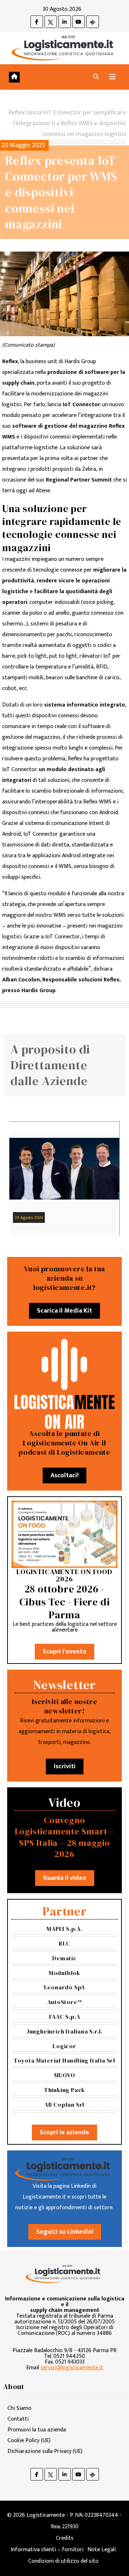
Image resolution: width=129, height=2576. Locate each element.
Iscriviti (65, 1766)
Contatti (18, 2419)
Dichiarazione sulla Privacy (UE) (45, 2451)
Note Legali (102, 2550)
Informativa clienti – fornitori (47, 2550)
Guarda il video (65, 1878)
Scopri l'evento (64, 1652)
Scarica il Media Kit (64, 1311)
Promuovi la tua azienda (37, 2430)
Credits (65, 2538)
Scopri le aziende (64, 2132)
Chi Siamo (20, 2408)
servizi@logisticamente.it (72, 2368)
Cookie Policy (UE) (29, 2441)
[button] (96, 77)
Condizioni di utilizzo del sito (63, 2561)
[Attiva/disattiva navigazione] (113, 77)
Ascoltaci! (64, 1475)
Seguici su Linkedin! (65, 2232)
